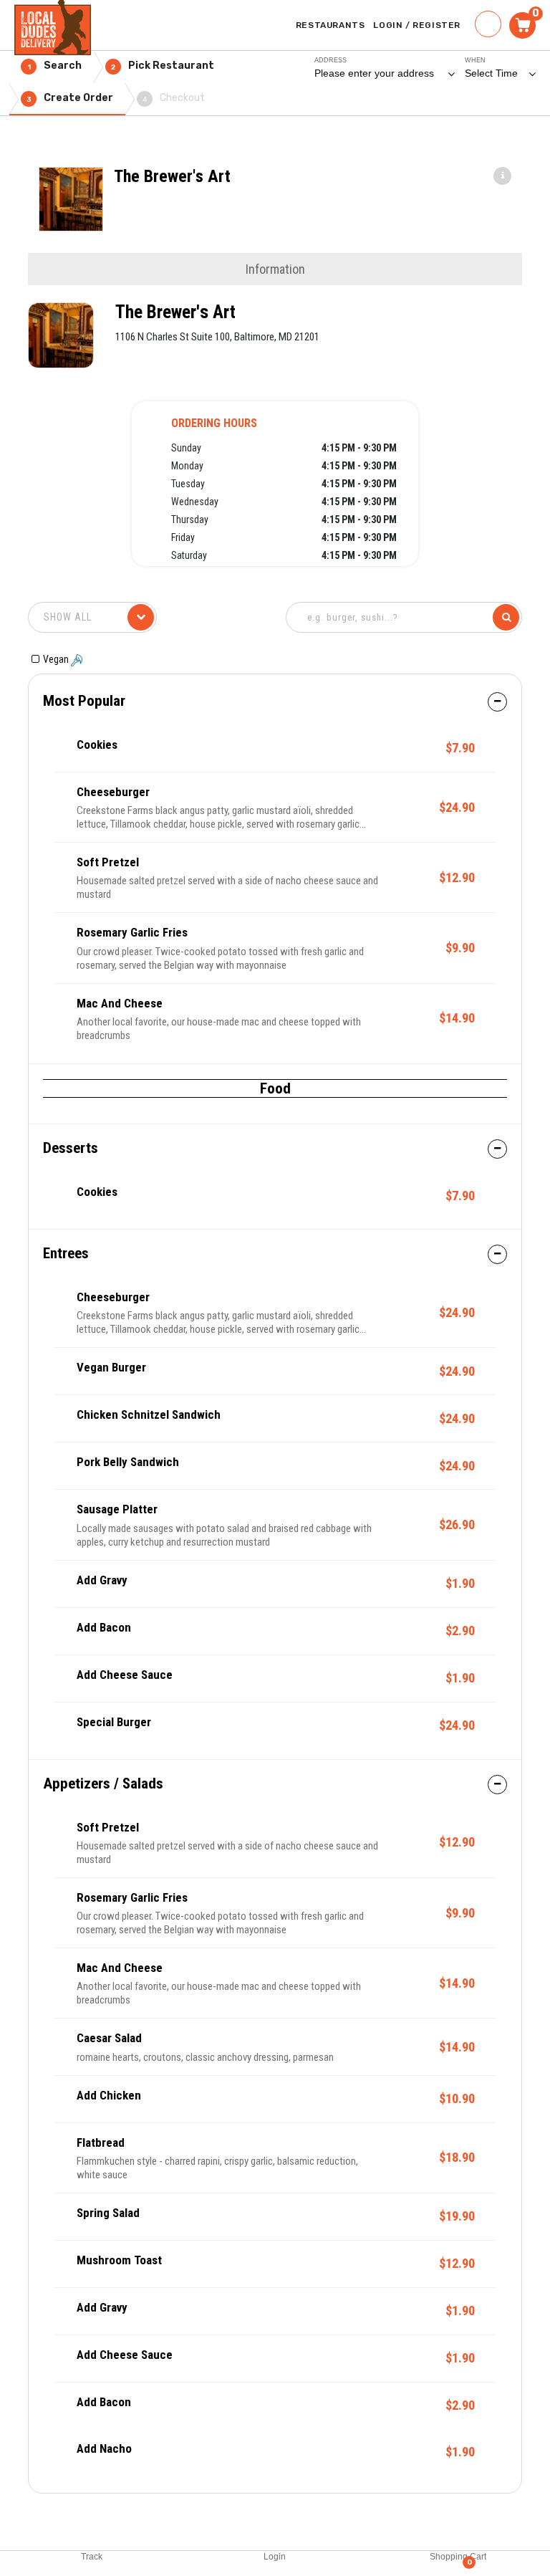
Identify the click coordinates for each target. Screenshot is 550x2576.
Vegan (57, 659)
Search (55, 66)
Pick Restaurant (163, 66)
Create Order (70, 98)
